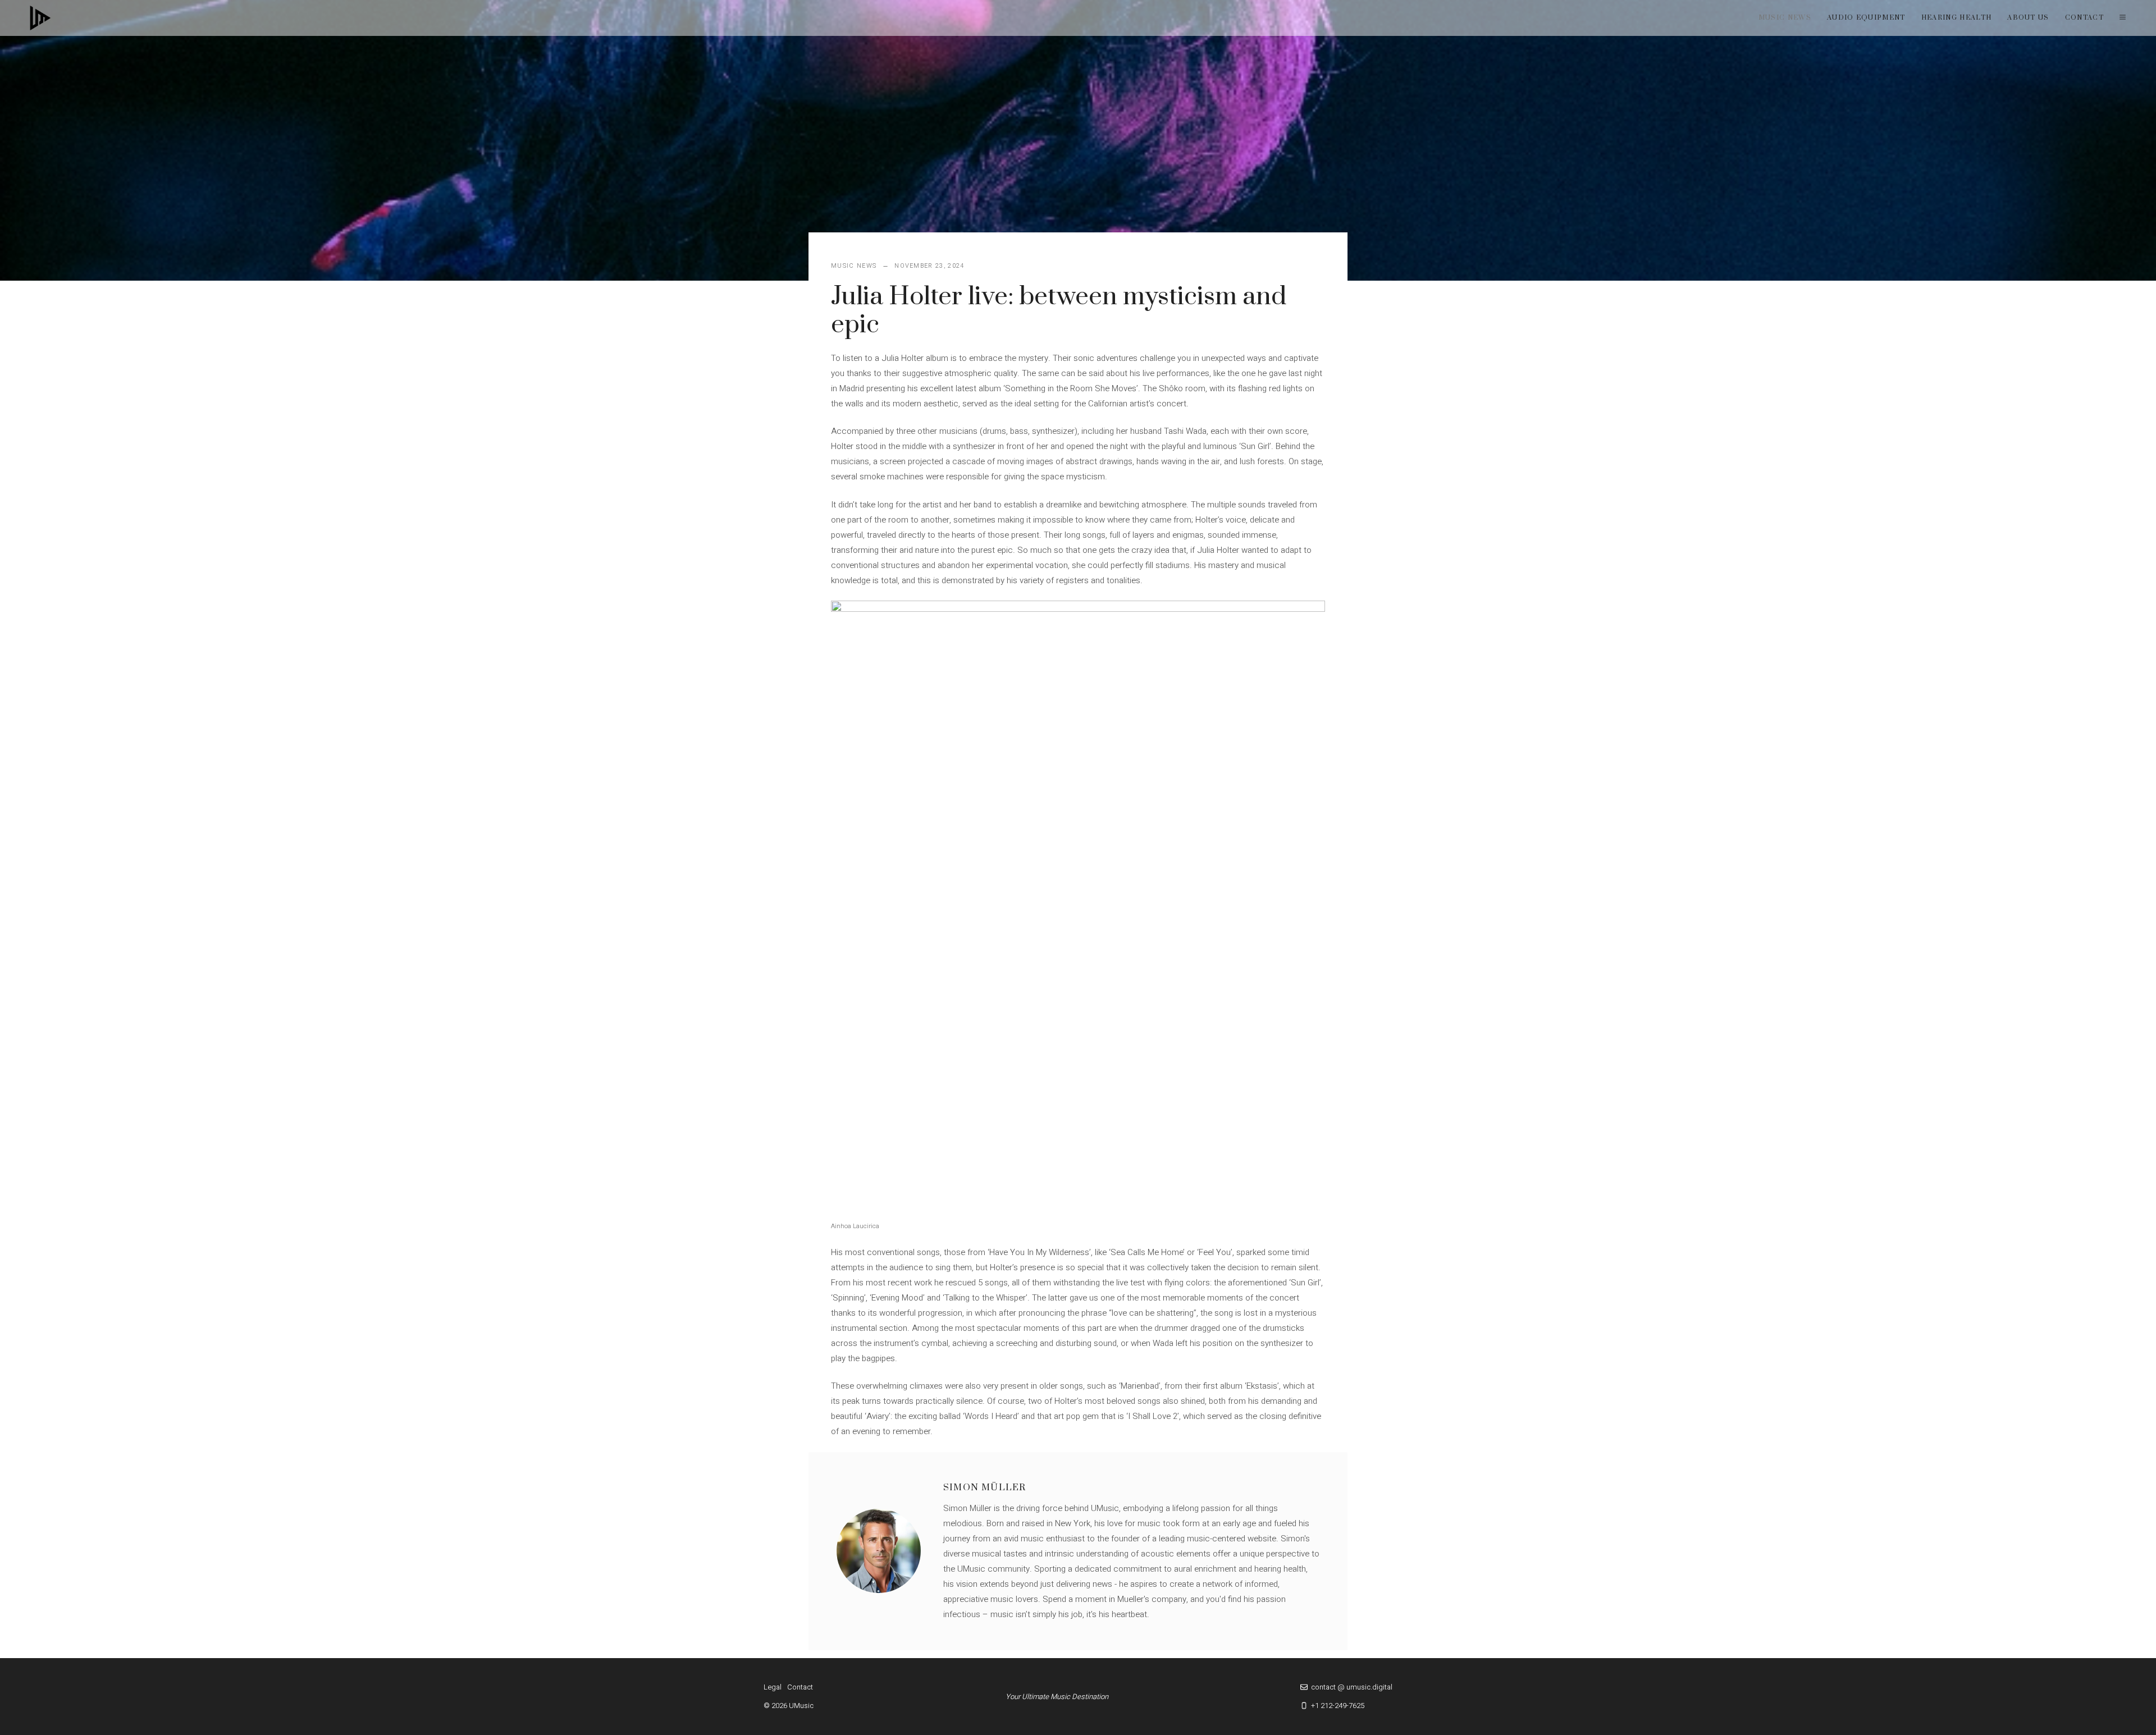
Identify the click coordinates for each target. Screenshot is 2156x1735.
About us (2028, 18)
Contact (2084, 18)
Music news (1785, 18)
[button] (2123, 18)
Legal (773, 1687)
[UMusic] (40, 18)
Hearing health (1956, 18)
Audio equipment (1866, 18)
